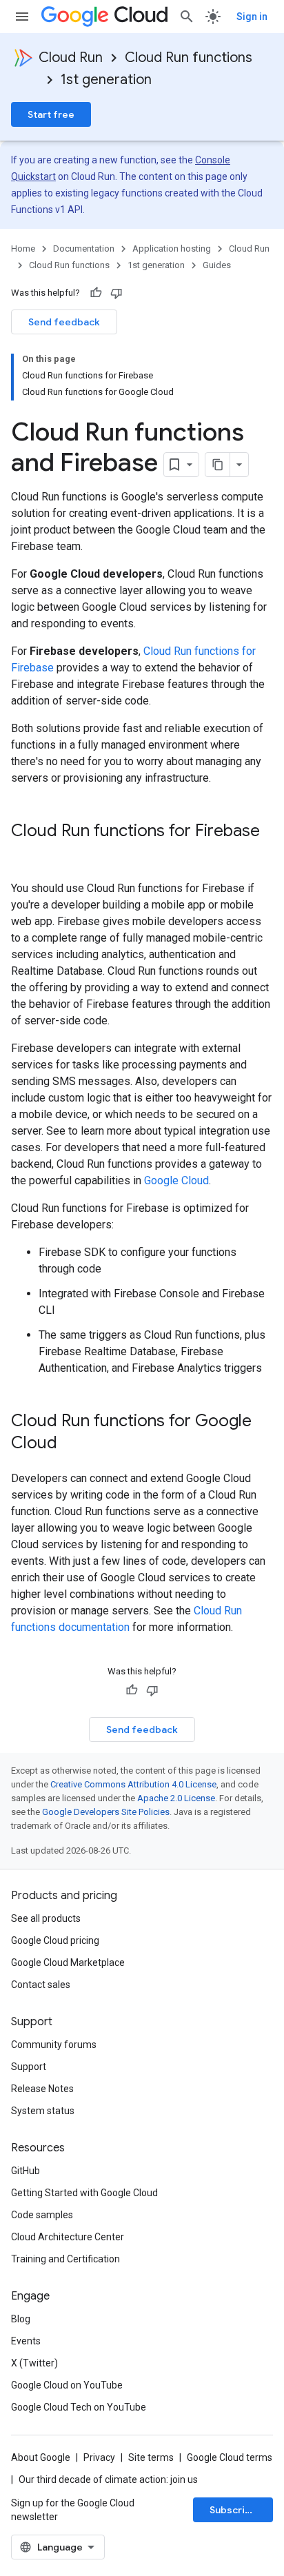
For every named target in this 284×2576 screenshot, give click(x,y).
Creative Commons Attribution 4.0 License (133, 1784)
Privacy (99, 2457)
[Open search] (187, 17)
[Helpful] (96, 293)
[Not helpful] (116, 293)
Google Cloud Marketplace (68, 1963)
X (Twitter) (34, 2363)
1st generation (106, 80)
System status (43, 2111)
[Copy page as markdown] (218, 465)
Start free (51, 114)
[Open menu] (22, 17)
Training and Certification (65, 2259)
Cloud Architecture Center (68, 2237)
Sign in (252, 17)
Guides (217, 265)
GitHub (26, 2171)
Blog (21, 2319)
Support (29, 2067)
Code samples (42, 2215)
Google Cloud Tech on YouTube (79, 2407)
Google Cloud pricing (55, 1940)
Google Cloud (176, 1180)
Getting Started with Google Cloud (84, 2193)
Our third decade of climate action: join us (108, 2479)
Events (26, 2341)
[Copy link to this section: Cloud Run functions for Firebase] (25, 854)
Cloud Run (71, 58)
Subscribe (233, 2510)
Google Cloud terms (230, 2457)
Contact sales (41, 1985)
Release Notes (42, 2089)
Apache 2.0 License (176, 1798)
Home (23, 249)
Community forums (54, 2045)
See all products (46, 1918)
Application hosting (172, 249)
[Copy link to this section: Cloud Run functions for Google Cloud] (71, 1444)
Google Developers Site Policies (106, 1812)
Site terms (151, 2457)
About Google (41, 2457)
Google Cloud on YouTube (67, 2385)
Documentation (84, 249)
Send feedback (64, 322)
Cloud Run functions (189, 58)
